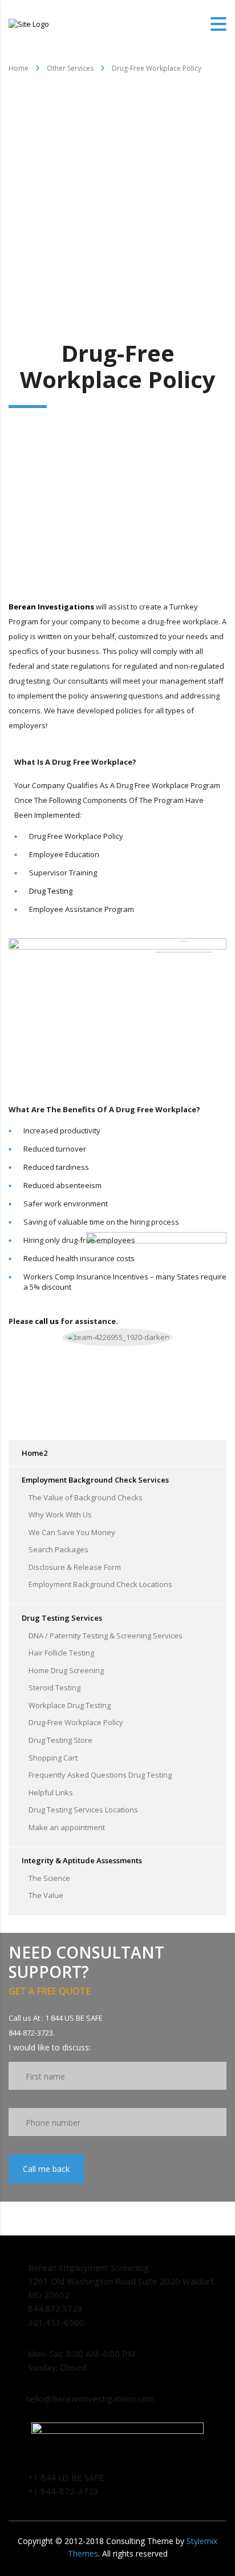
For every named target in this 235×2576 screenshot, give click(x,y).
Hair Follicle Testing (61, 1653)
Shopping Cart (53, 1758)
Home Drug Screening (66, 1670)
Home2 (35, 1453)
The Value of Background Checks (86, 1497)
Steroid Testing (54, 1687)
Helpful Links (51, 1792)
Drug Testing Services (62, 1618)
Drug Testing (51, 891)
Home (19, 68)
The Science (49, 1878)
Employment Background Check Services (95, 1480)
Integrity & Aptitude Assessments (82, 1860)
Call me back (46, 2169)
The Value (46, 1895)
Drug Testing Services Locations (83, 1810)
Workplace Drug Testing (70, 1705)
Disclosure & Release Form (75, 1567)
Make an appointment (67, 1827)
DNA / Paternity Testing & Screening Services (106, 1636)
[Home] (29, 23)
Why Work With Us (60, 1515)
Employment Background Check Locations (100, 1584)
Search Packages (58, 1549)
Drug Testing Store (60, 1740)
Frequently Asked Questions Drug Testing (100, 1775)
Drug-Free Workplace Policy (76, 1722)
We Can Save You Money (72, 1532)
